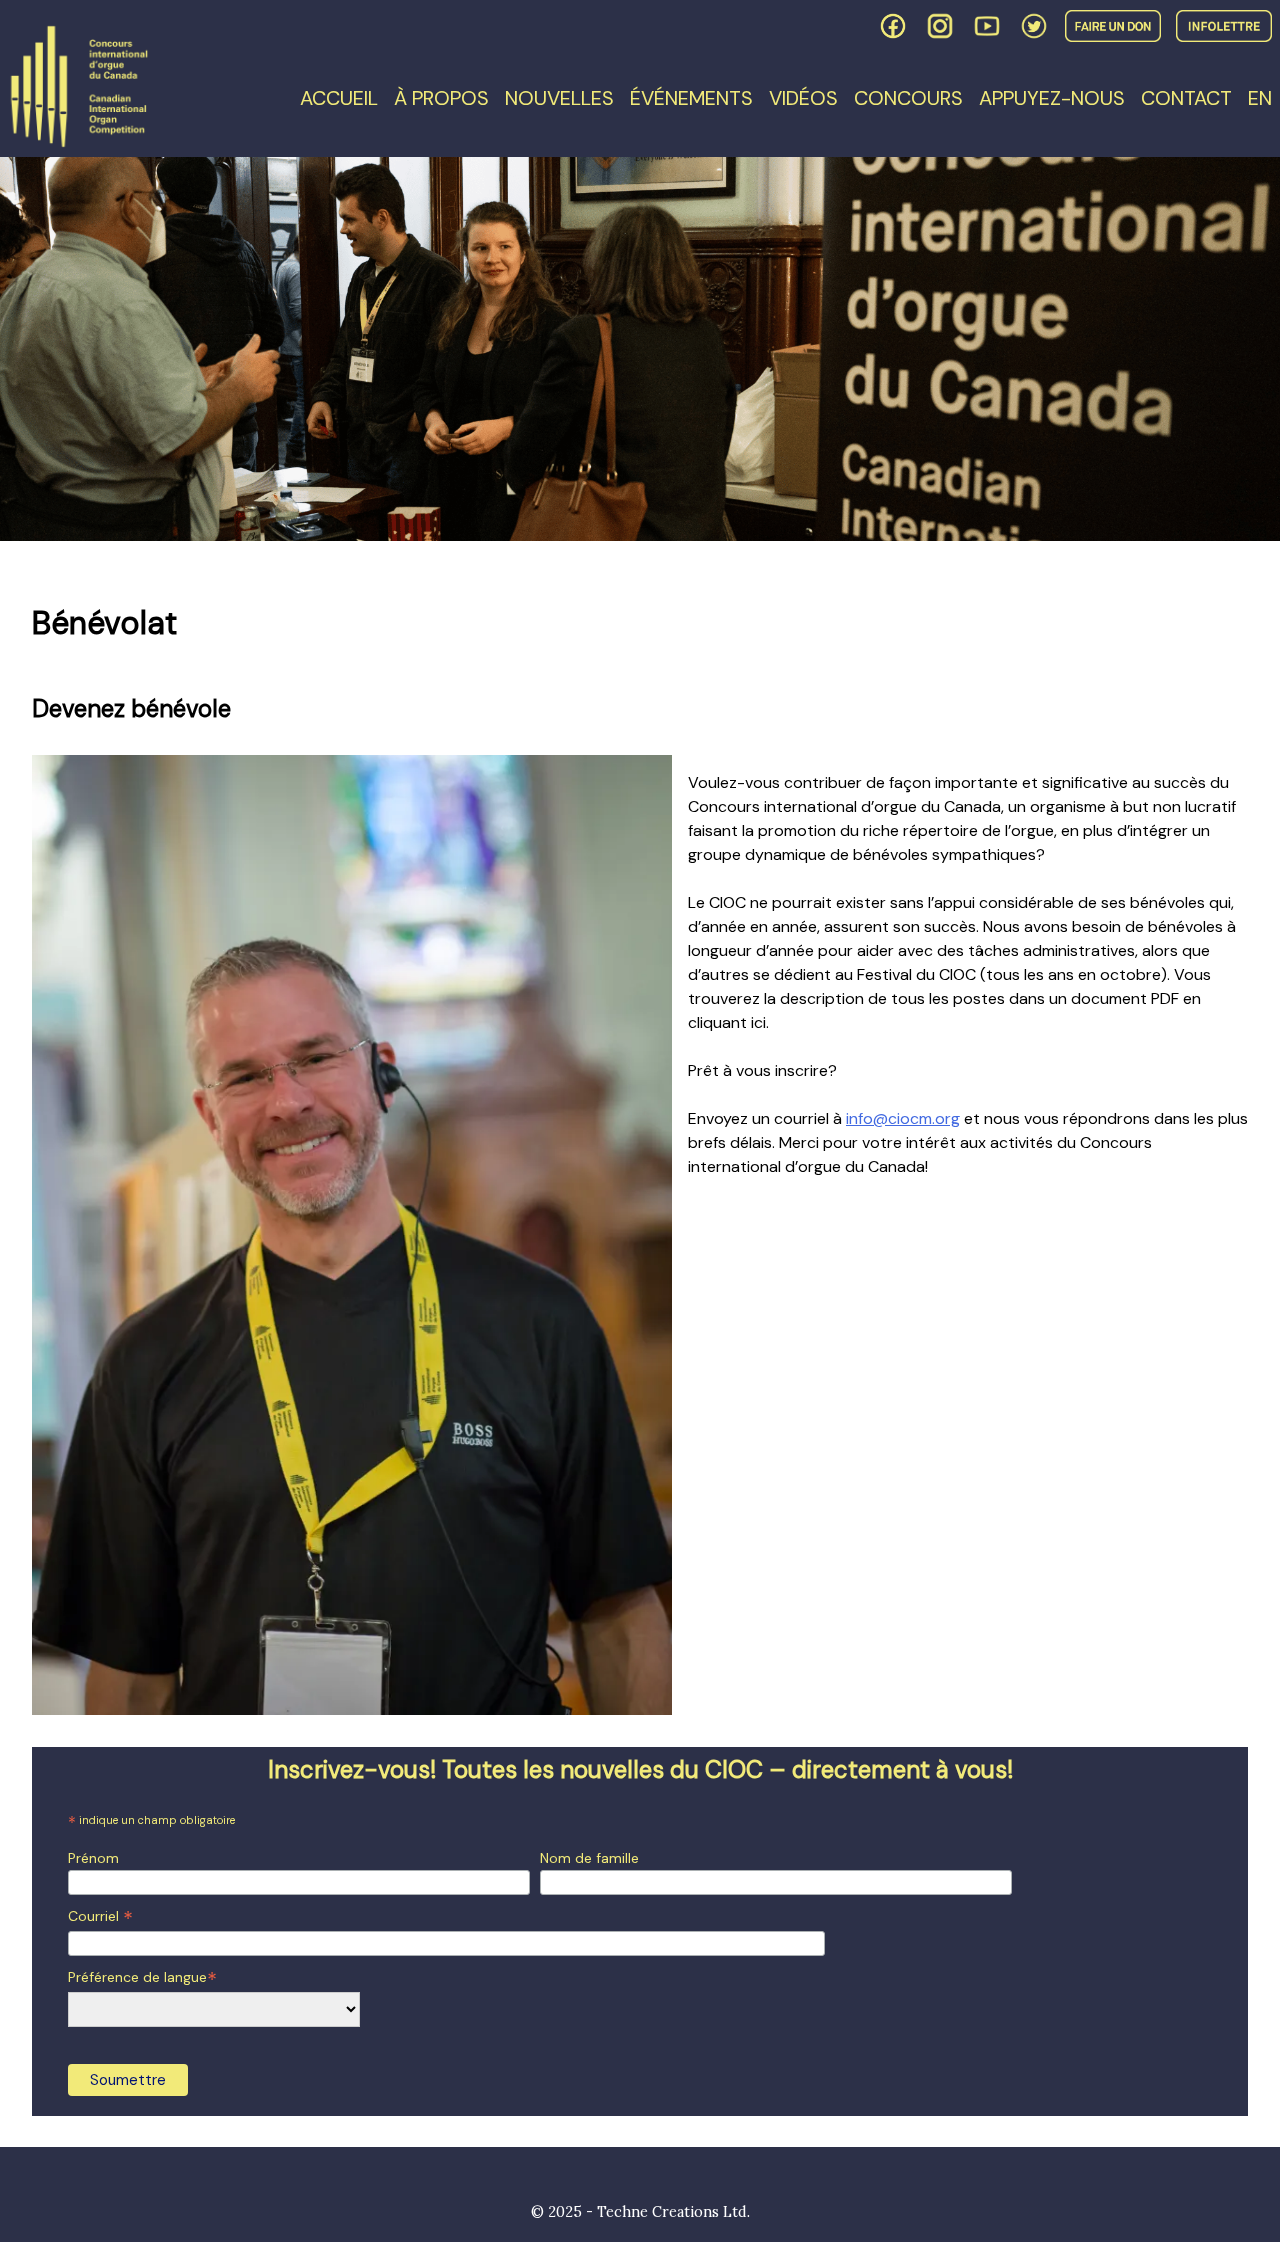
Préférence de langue (142, 1977)
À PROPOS (441, 98)
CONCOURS (908, 98)
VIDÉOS (803, 98)
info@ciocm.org (903, 1118)
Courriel (100, 1916)
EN (1260, 98)
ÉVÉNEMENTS (691, 98)
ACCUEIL (339, 98)
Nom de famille (589, 1858)
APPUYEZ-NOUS (1052, 98)
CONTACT (1186, 98)
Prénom (93, 1858)
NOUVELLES (559, 98)
